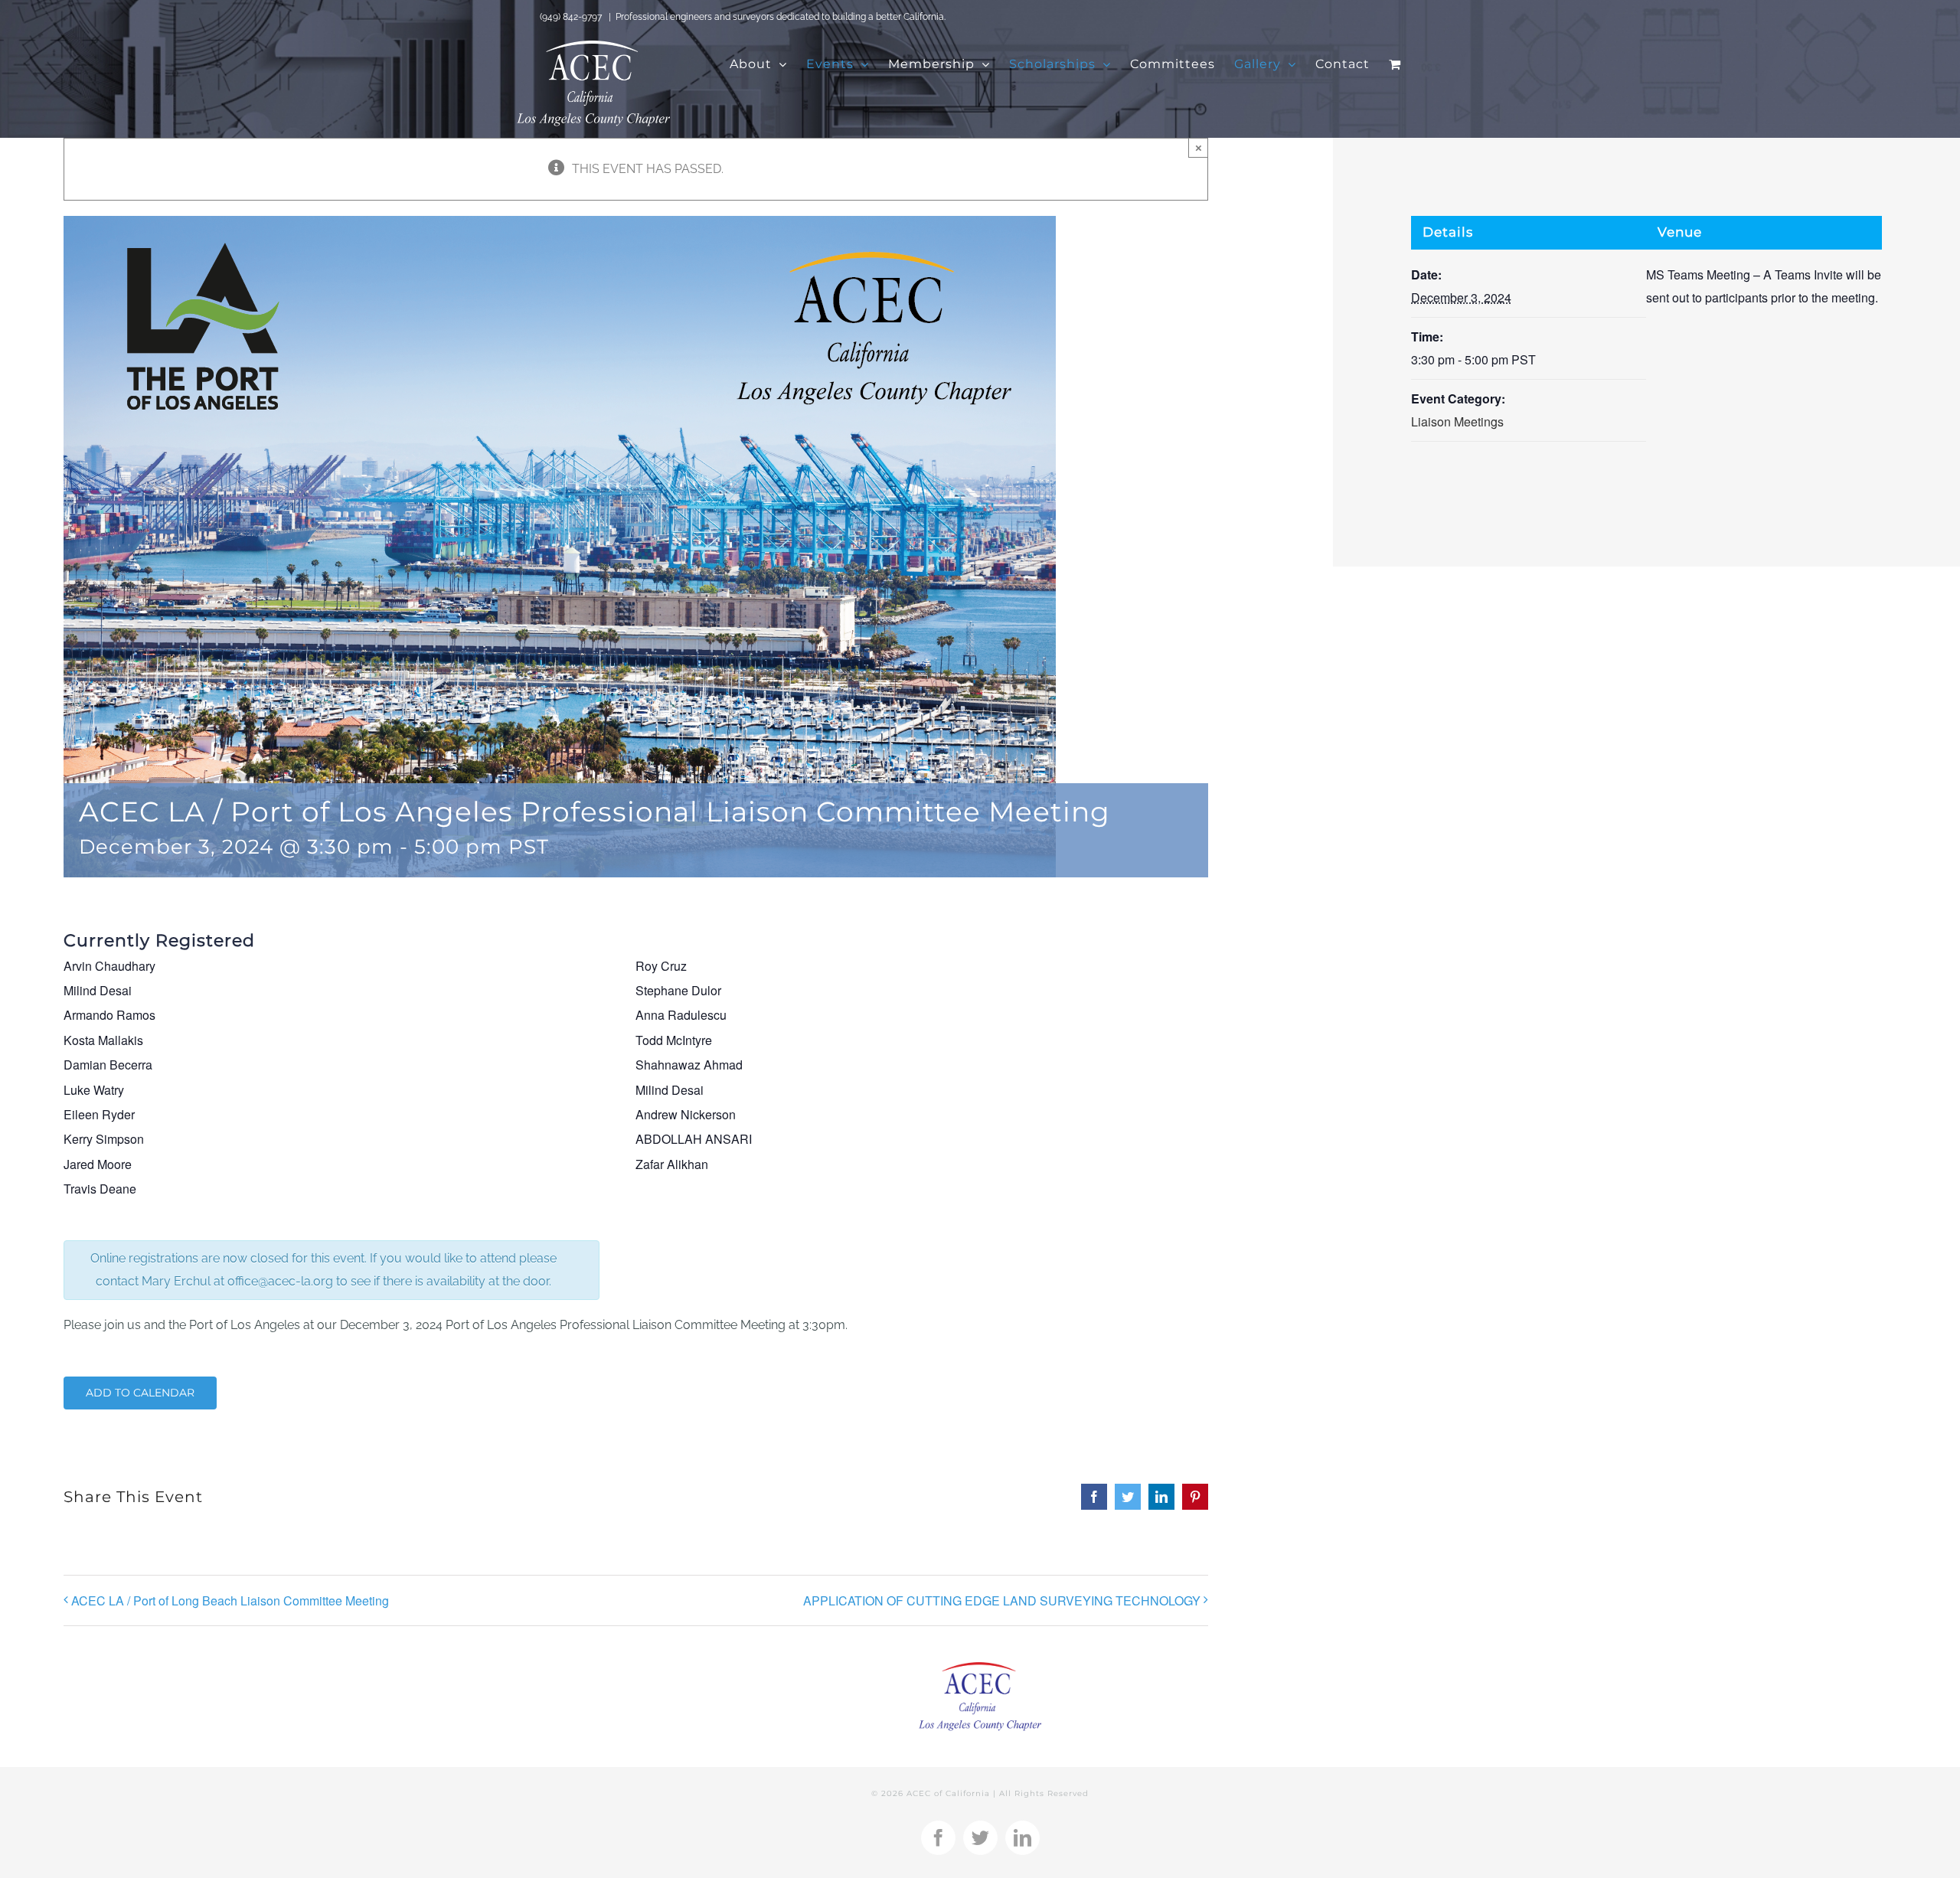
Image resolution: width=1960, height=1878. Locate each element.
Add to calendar (140, 1393)
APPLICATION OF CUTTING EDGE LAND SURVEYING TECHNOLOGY (1002, 1600)
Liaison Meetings (1457, 421)
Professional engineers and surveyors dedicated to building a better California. (781, 17)
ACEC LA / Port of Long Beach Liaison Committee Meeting (230, 1600)
